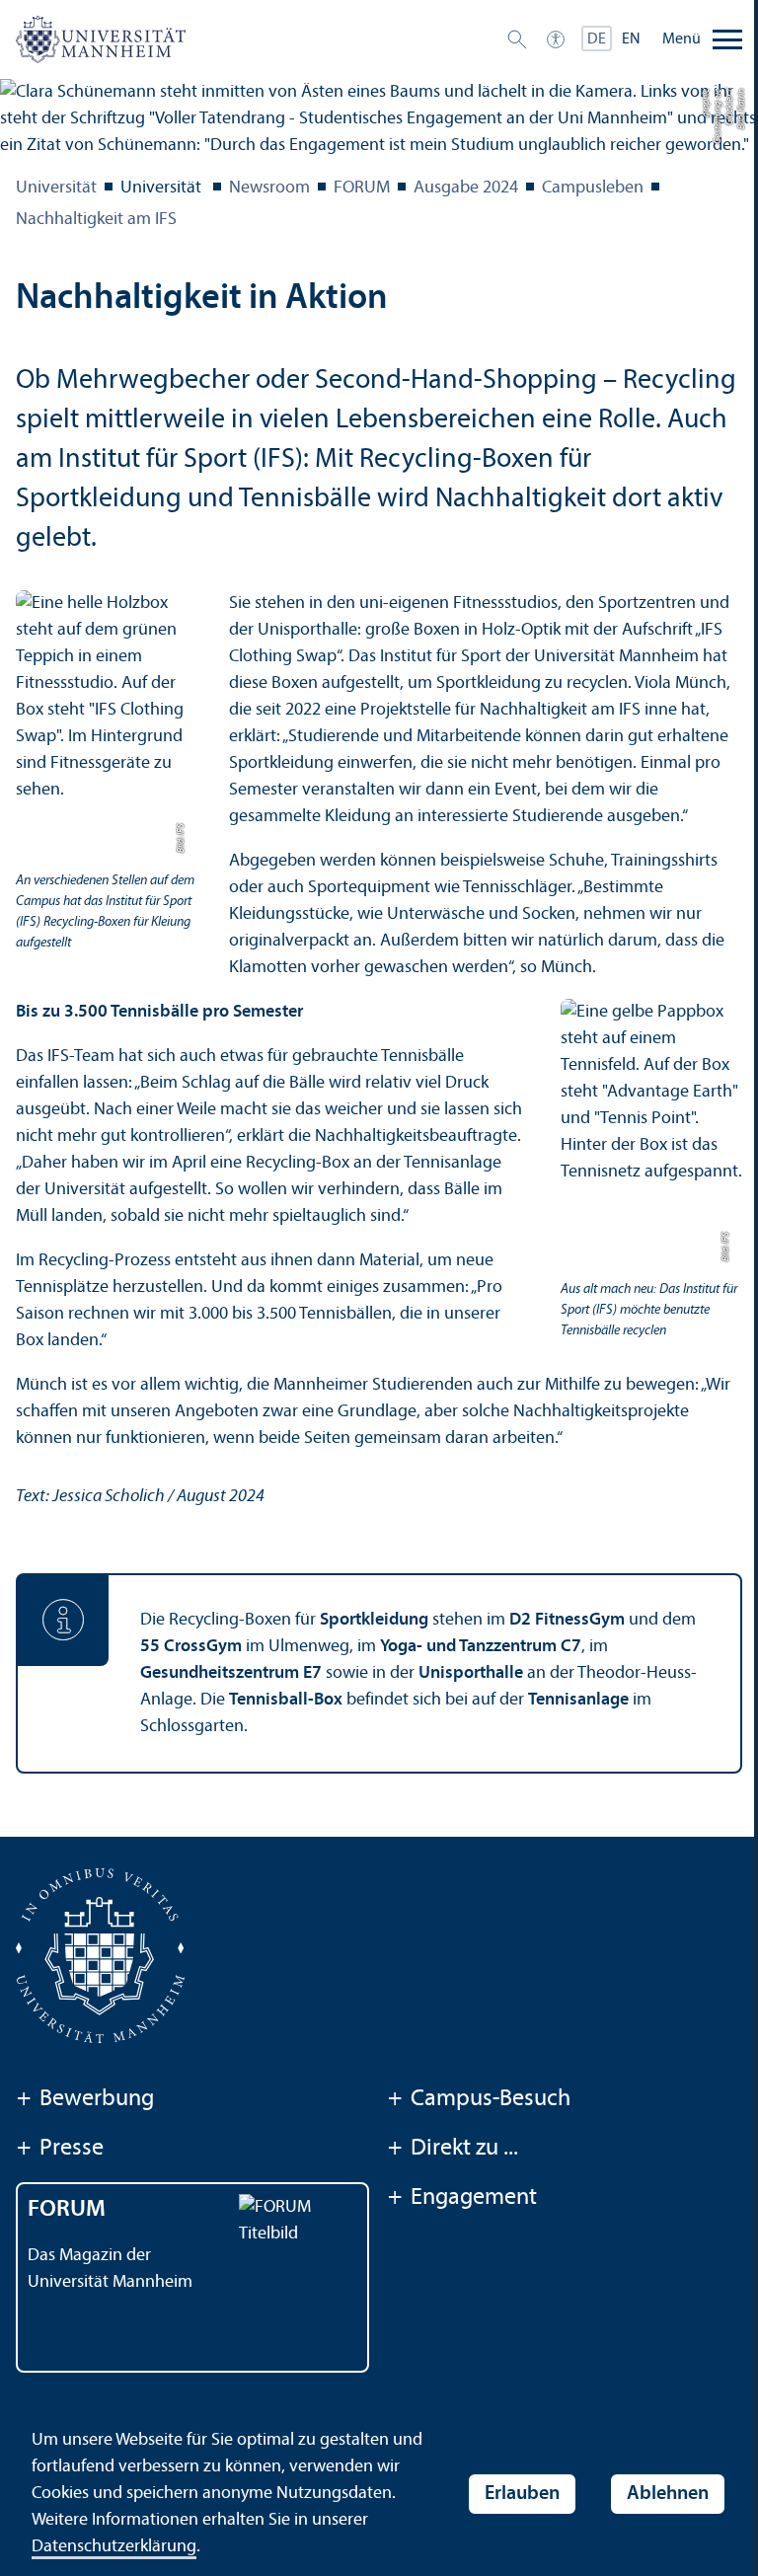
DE (597, 39)
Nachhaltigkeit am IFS (96, 220)
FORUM (362, 188)
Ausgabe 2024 (466, 188)
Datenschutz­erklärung (114, 2547)
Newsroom (269, 188)
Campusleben (593, 188)
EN (631, 39)
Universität (56, 188)
